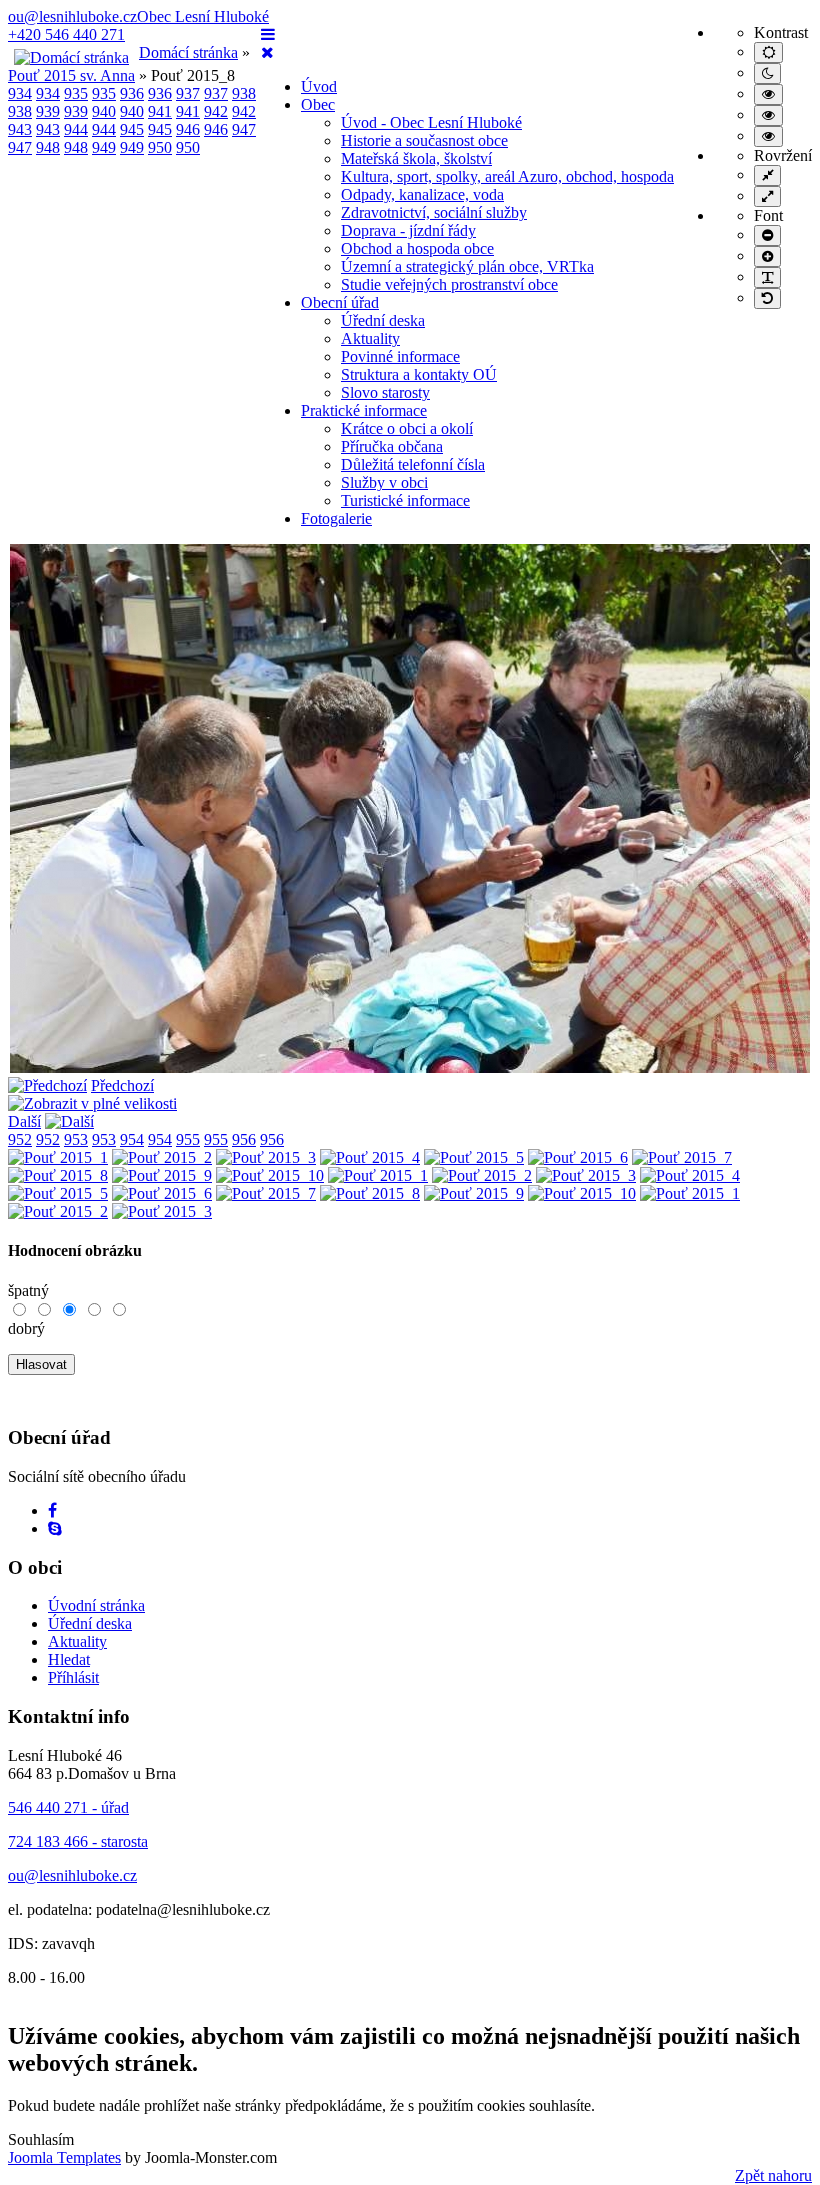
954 (132, 1139)
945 (132, 129)
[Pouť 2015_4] (370, 1157)
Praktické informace (364, 410)
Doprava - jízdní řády (408, 230)
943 (20, 129)
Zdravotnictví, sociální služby (434, 212)
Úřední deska (383, 320)
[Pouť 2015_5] (474, 1157)
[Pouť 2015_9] (162, 1175)
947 (244, 129)
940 (104, 111)
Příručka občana (392, 446)
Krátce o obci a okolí (407, 428)
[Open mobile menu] (268, 34)
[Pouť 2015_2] (162, 1157)
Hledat (69, 1659)
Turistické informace (405, 500)
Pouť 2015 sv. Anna (71, 75)
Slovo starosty (385, 392)
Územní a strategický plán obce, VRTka (467, 266)
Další (24, 1121)
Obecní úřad (340, 302)
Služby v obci (384, 482)
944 (76, 129)
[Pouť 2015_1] (58, 1157)
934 (20, 93)
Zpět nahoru (773, 2175)
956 (244, 1139)
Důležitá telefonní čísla (413, 464)
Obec (318, 104)
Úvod (319, 86)
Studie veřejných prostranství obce (449, 284)
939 (48, 111)
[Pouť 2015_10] (270, 1175)
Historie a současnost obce (424, 140)
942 (216, 111)
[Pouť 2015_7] (682, 1157)
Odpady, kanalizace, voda (422, 194)
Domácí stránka (188, 52)
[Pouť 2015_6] (578, 1157)
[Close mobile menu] (267, 52)
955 (188, 1139)
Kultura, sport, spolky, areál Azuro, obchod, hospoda (507, 176)
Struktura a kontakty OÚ (419, 374)
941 (160, 111)
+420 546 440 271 (66, 34)
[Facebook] (52, 1510)
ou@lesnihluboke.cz (72, 16)
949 (104, 147)
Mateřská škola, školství (416, 158)
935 (76, 93)
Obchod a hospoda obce (417, 248)
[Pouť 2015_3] (266, 1157)
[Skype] (55, 1528)
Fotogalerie (336, 518)
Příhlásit (73, 1677)
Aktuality (370, 338)
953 (76, 1139)
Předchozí (122, 1085)
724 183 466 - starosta (78, 1841)
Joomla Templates (64, 2157)
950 (160, 147)
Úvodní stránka (96, 1605)
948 (48, 147)
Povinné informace (400, 356)
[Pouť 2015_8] (410, 1067)
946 (188, 129)
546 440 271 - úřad (68, 1807)
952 (20, 1139)
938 (244, 93)
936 (132, 93)
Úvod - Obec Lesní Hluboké (431, 122)
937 (188, 93)
